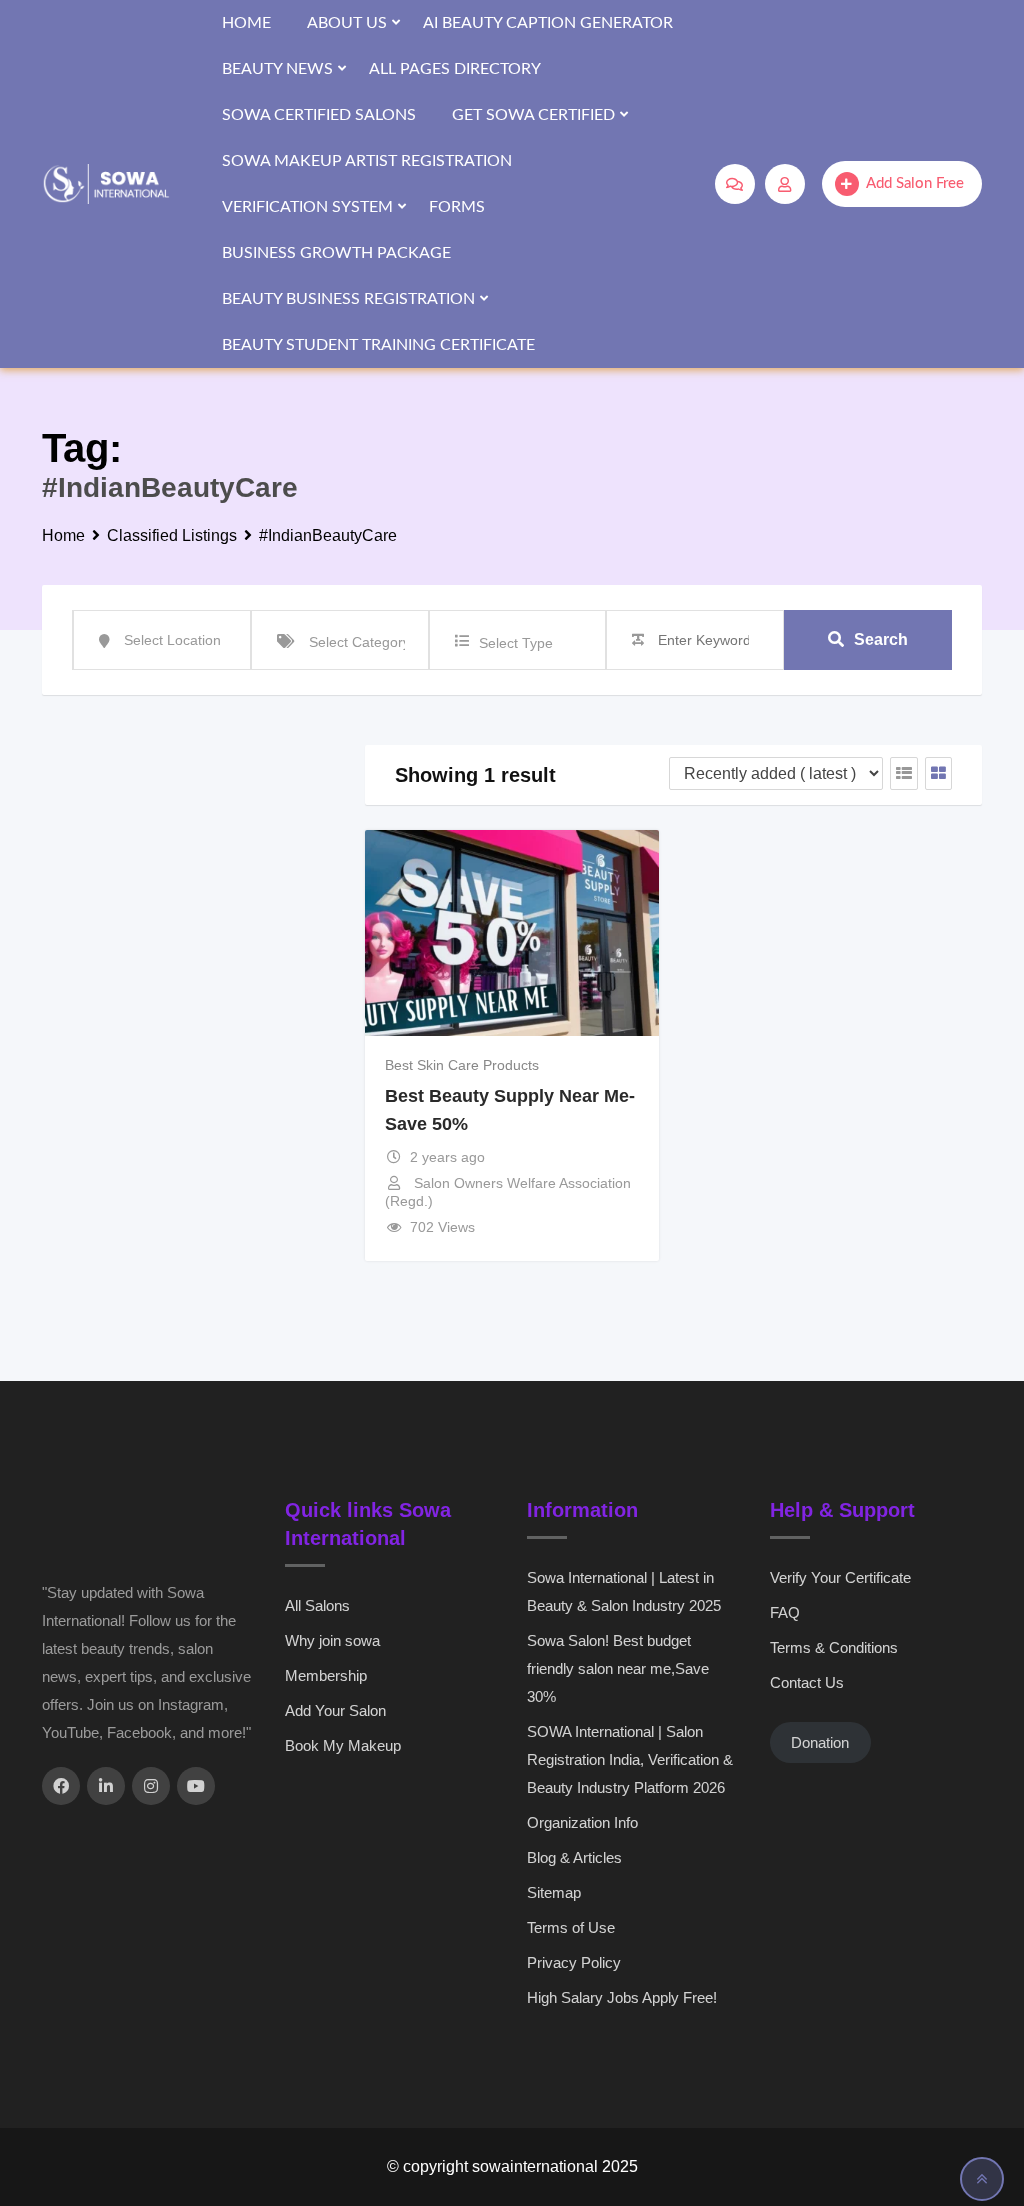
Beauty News (277, 69)
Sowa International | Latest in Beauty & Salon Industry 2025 (624, 1591)
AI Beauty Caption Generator (548, 23)
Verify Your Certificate (840, 1577)
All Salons (317, 1605)
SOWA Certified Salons (319, 115)
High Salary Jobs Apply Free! (622, 1997)
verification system (307, 207)
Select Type (516, 643)
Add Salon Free (915, 183)
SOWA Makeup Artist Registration (367, 161)
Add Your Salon (335, 1710)
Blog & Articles (574, 1857)
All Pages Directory (455, 69)
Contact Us (807, 1682)
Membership (326, 1675)
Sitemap (554, 1892)
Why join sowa (332, 1640)
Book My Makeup (343, 1745)
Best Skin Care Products (462, 1065)
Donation (820, 1742)
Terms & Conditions (834, 1647)
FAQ (785, 1612)
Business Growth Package (336, 253)
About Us (347, 23)
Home (246, 23)
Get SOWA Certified (533, 115)
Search (881, 639)
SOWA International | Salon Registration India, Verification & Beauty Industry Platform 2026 (630, 1759)
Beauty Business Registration (348, 299)
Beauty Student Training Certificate (378, 345)
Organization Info (582, 1822)
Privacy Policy (574, 1962)
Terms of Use (571, 1927)
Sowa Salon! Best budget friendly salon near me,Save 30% (618, 1668)
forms (457, 207)
